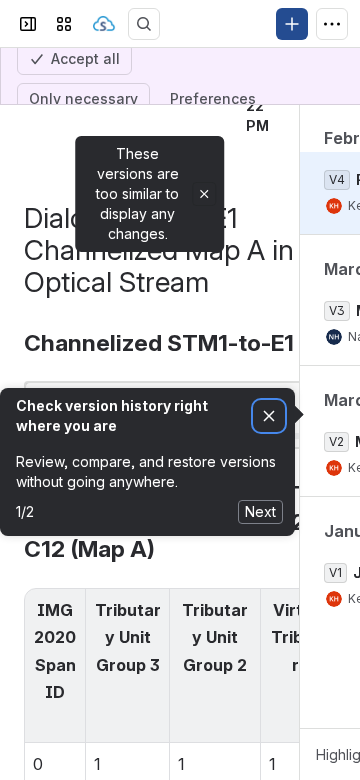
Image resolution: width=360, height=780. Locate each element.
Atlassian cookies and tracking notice (139, 24)
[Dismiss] (269, 521)
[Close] (204, 299)
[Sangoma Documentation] (104, 129)
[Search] (144, 129)
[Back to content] (28, 181)
